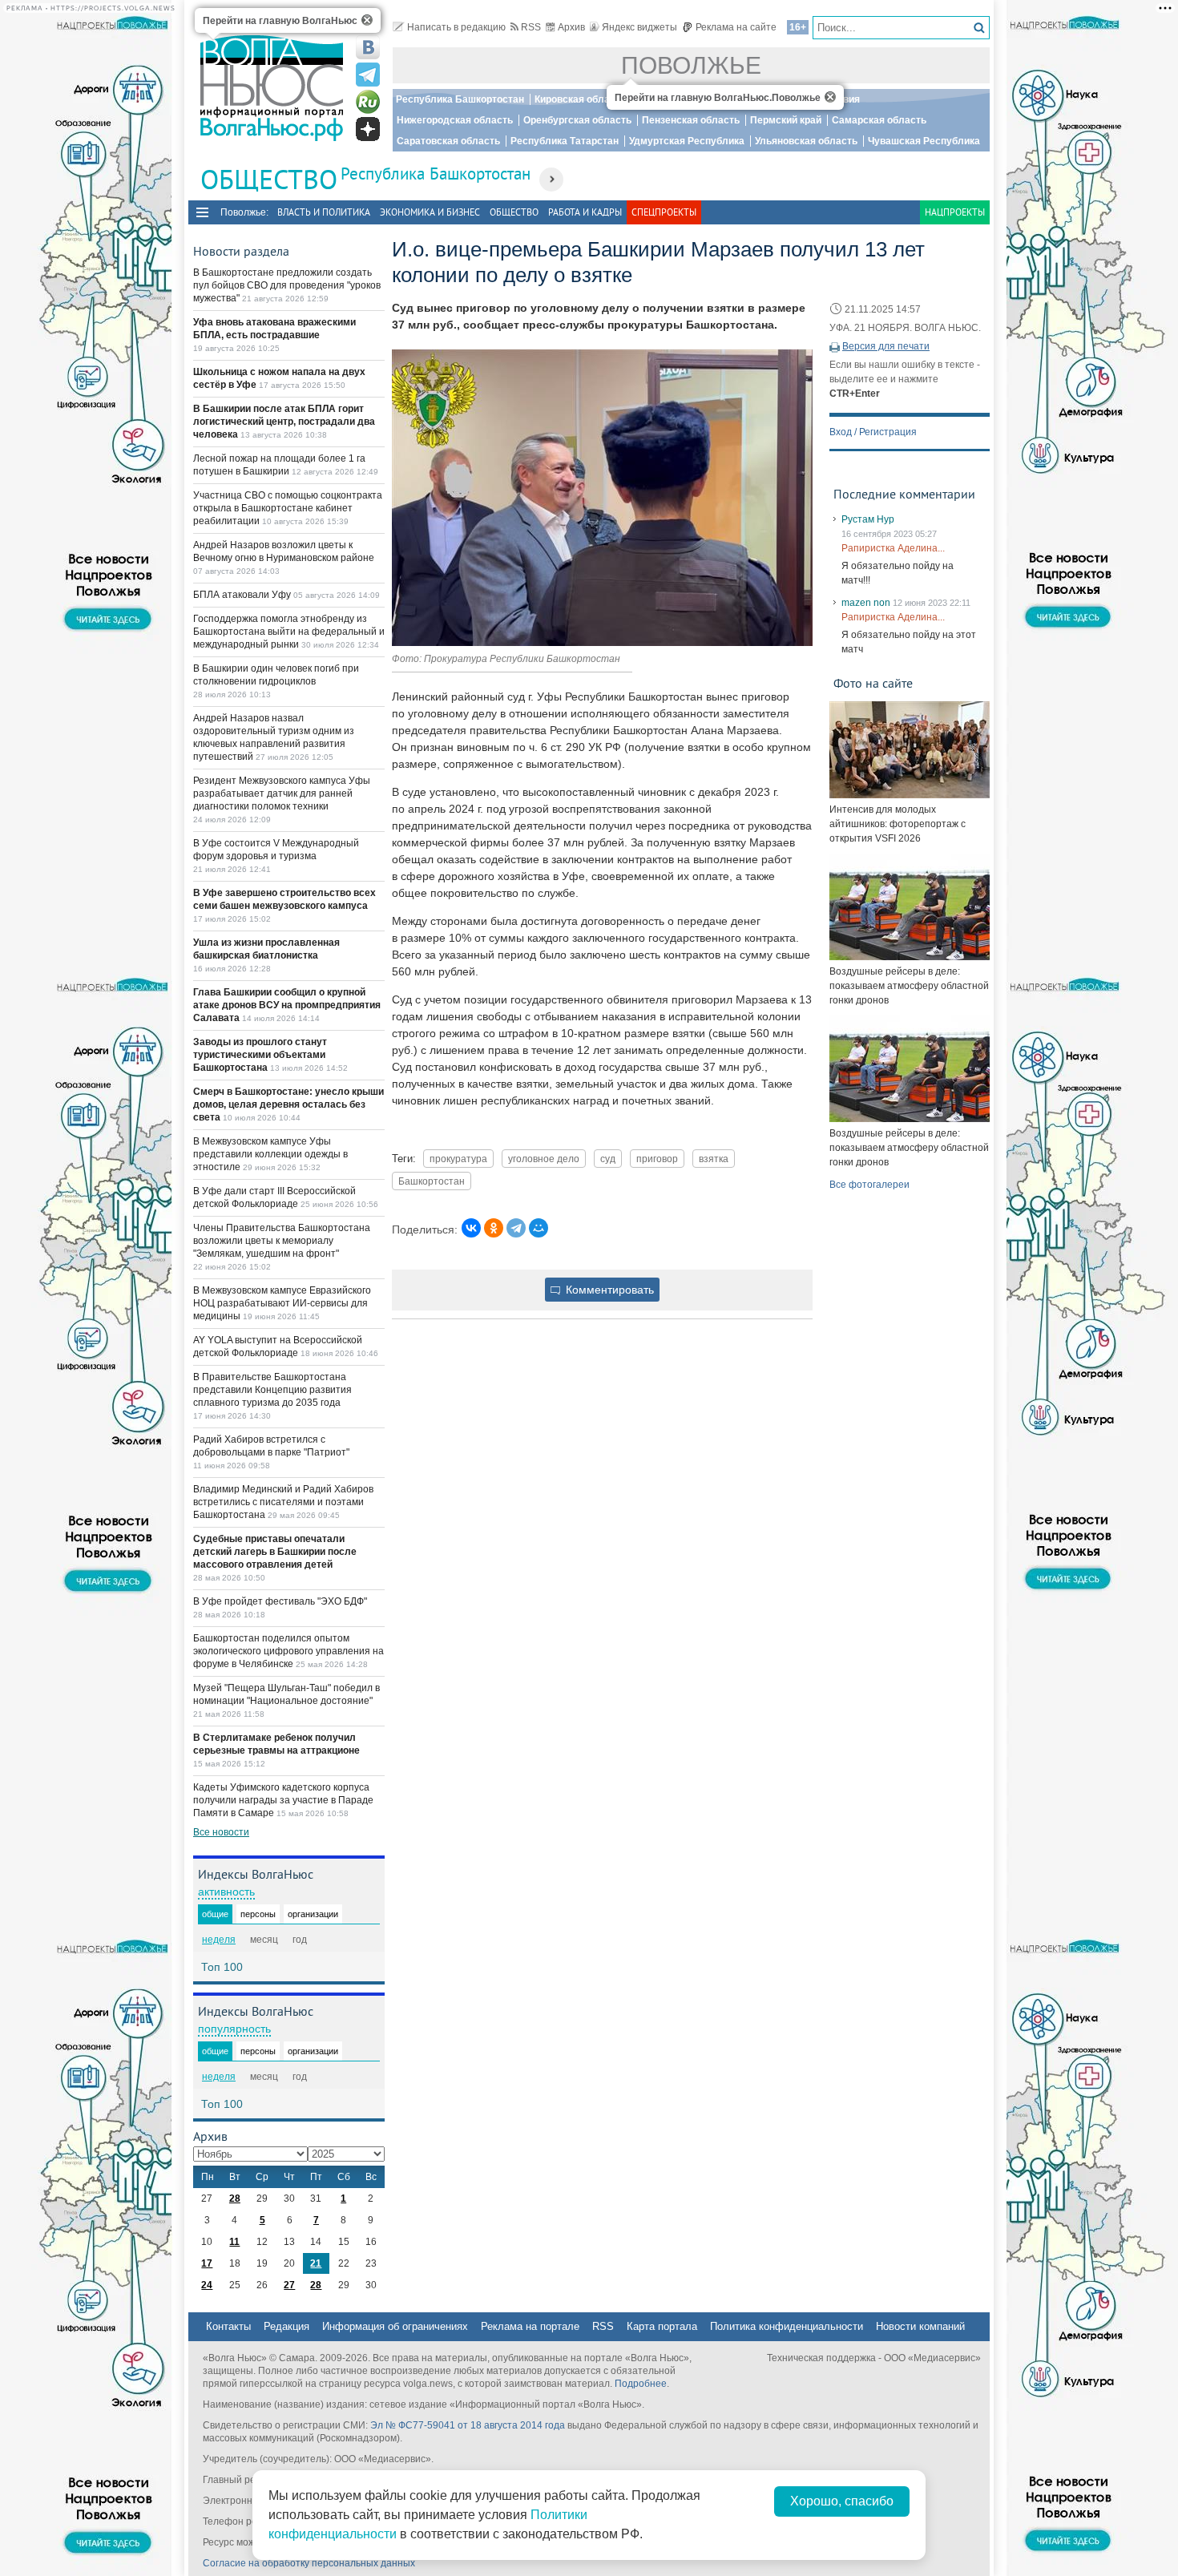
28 (235, 2198)
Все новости (221, 1832)
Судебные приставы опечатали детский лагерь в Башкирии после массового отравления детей (275, 1552)
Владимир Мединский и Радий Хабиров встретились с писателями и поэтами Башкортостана (283, 1502)
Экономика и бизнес (430, 212)
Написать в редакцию (456, 27)
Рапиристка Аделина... (893, 548)
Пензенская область (691, 120)
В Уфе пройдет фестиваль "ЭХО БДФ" (280, 1601)
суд (608, 1159)
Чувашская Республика (924, 141)
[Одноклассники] (494, 1228)
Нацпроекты (955, 212)
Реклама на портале (530, 2326)
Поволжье (691, 65)
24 (207, 2285)
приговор (657, 1159)
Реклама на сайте (736, 27)
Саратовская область (448, 141)
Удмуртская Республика (687, 141)
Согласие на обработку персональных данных (309, 2563)
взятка (714, 1159)
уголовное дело (544, 1159)
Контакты (228, 2326)
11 (234, 2242)
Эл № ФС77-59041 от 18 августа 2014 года (468, 2425)
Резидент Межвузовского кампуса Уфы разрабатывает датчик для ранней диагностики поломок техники (282, 793)
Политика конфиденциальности (787, 2326)
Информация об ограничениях (395, 2326)
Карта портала (662, 2326)
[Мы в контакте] (368, 47)
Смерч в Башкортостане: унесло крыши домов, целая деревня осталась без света (288, 1104)
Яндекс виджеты (639, 27)
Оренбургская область (577, 120)
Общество (514, 212)
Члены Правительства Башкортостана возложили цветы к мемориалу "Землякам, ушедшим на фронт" (282, 1241)
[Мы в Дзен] (368, 129)
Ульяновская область (806, 141)
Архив (571, 27)
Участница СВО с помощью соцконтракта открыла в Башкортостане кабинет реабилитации (288, 508)
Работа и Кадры (585, 212)
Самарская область (879, 120)
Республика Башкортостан (460, 99)
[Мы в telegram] (368, 75)
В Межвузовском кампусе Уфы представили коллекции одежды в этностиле (270, 1154)
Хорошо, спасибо (842, 2501)
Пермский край (786, 120)
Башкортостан (432, 1181)
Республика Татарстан (565, 141)
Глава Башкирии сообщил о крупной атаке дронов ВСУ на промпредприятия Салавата (287, 1005)
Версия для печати (886, 346)
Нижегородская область (455, 120)
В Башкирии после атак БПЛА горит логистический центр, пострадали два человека (284, 422)
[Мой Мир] (539, 1228)
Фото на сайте (873, 683)
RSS (531, 27)
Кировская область (580, 99)
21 (316, 2263)
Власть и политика (324, 212)
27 (289, 2285)
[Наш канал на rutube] (368, 102)
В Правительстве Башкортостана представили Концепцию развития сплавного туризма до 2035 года (272, 1390)
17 (207, 2263)
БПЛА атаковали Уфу (243, 595)
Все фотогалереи (869, 1185)
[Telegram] (516, 1228)
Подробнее (641, 2384)
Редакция (286, 2326)
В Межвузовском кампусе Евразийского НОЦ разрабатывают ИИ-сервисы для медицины (282, 1303)
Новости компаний (920, 2326)
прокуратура (458, 1159)
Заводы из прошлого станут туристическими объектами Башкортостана (260, 1055)
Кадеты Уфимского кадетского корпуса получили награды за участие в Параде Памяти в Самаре (283, 1800)
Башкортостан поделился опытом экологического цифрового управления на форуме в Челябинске (288, 1651)
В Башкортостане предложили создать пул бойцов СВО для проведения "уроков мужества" (287, 285)
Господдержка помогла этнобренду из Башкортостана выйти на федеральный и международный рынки (289, 632)
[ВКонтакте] (471, 1228)
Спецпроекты (664, 212)
